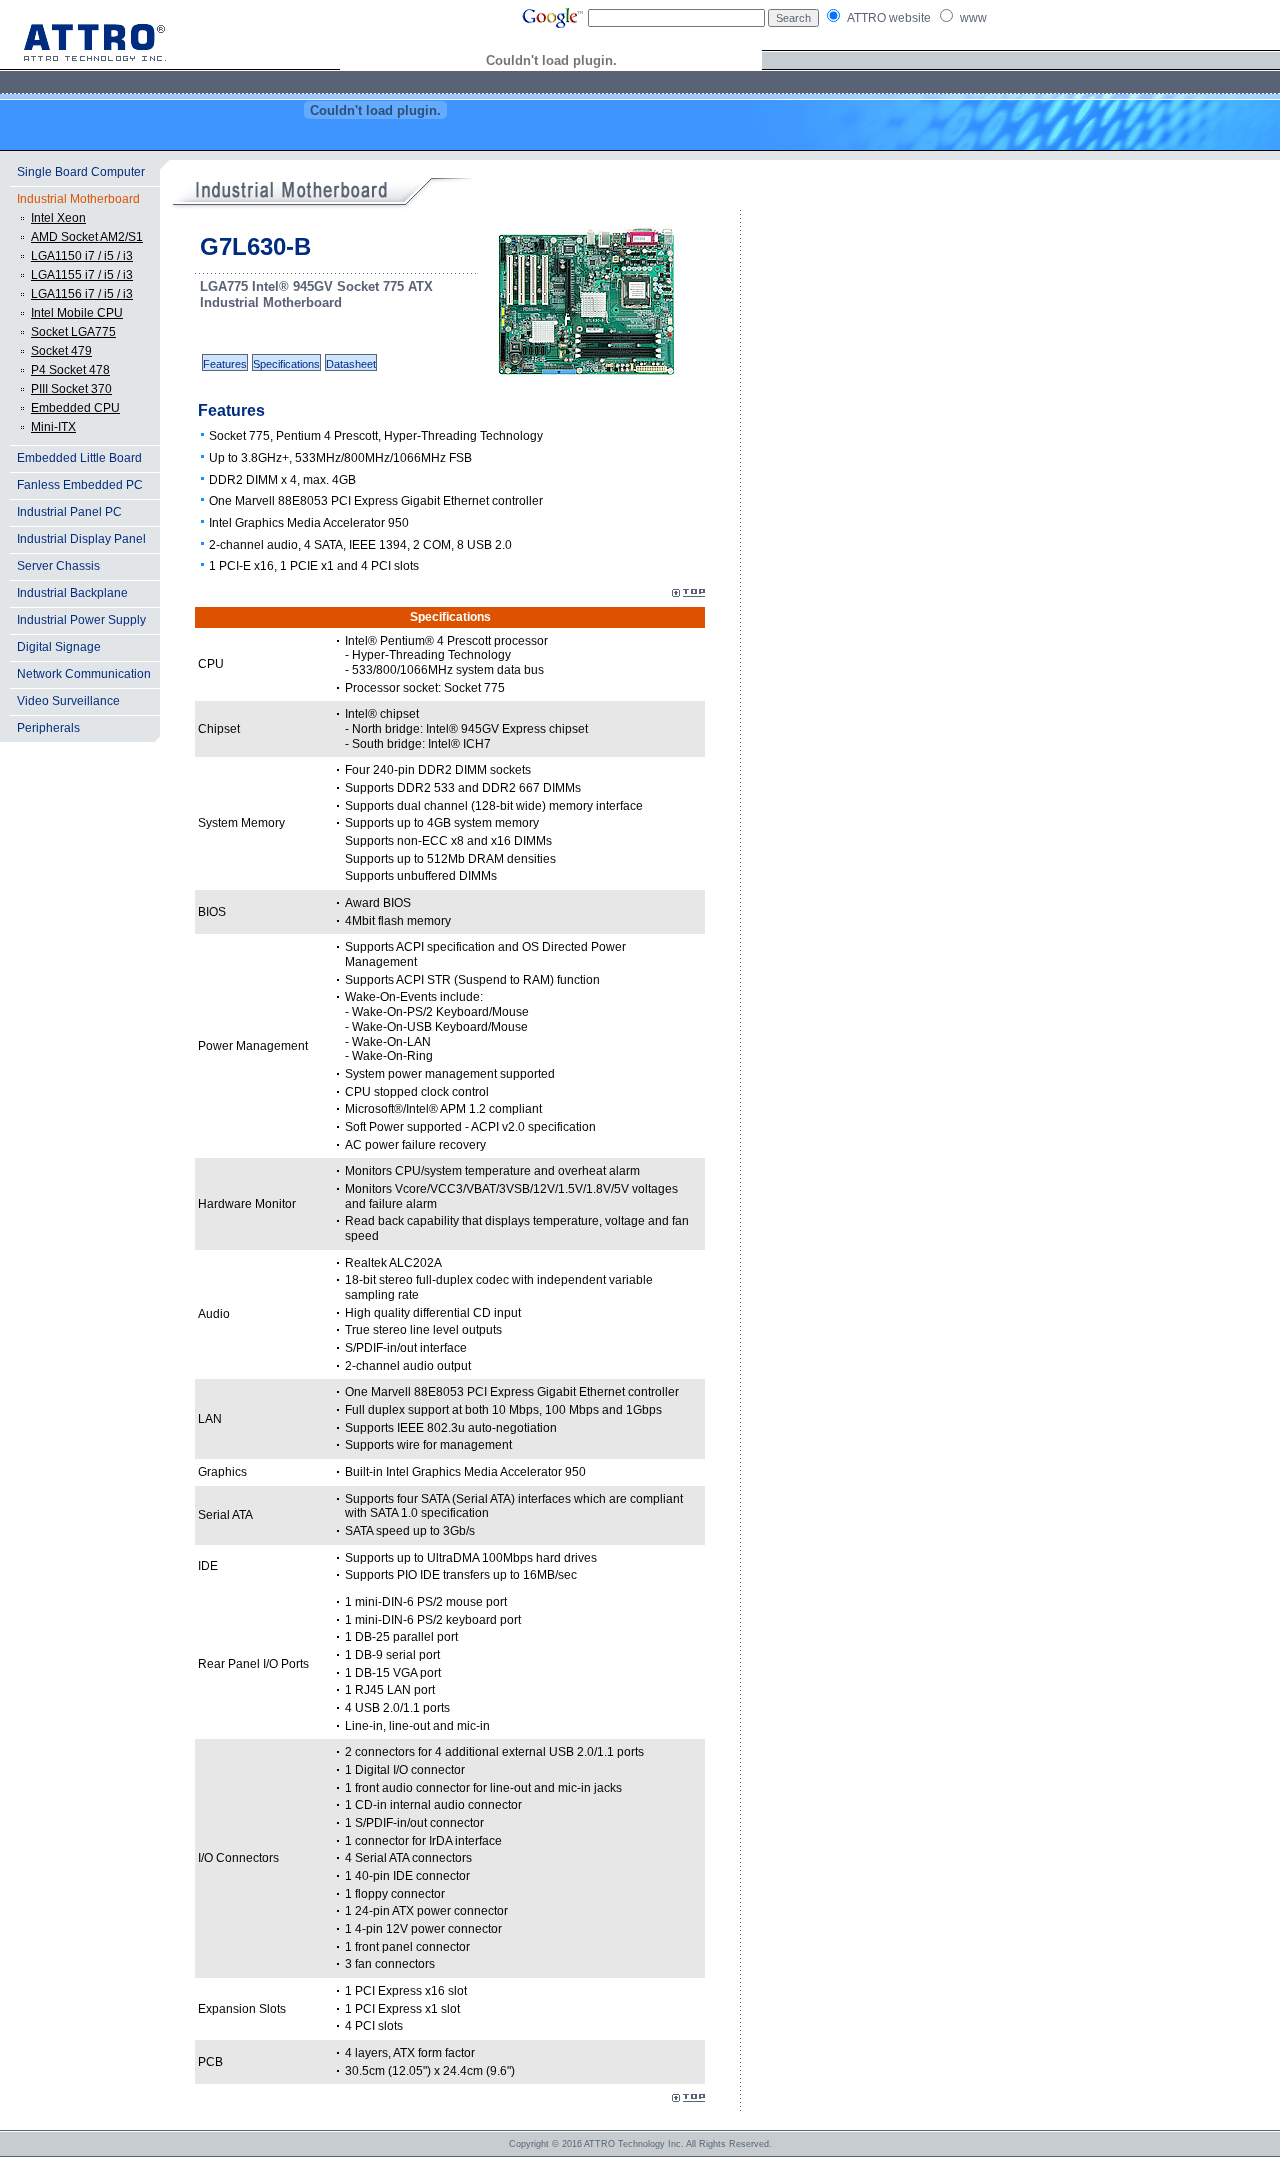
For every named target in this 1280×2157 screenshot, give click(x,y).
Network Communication (84, 674)
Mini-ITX (53, 427)
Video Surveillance (68, 701)
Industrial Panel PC (69, 512)
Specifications (286, 364)
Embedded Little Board (79, 458)
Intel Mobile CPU (77, 313)
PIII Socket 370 (71, 389)
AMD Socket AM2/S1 (87, 237)
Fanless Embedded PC (80, 485)
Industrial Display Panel (81, 539)
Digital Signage (59, 647)
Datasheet (351, 364)
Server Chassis (58, 566)
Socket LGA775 (73, 332)
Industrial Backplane (72, 593)
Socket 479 (61, 351)
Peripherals (48, 728)
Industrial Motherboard (78, 199)
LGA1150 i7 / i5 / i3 (82, 256)
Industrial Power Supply (81, 620)
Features (225, 364)
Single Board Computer (81, 172)
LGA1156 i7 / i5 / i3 (82, 294)
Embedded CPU (75, 408)
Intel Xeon (58, 218)
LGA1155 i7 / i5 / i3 (82, 275)
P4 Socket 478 (70, 370)
